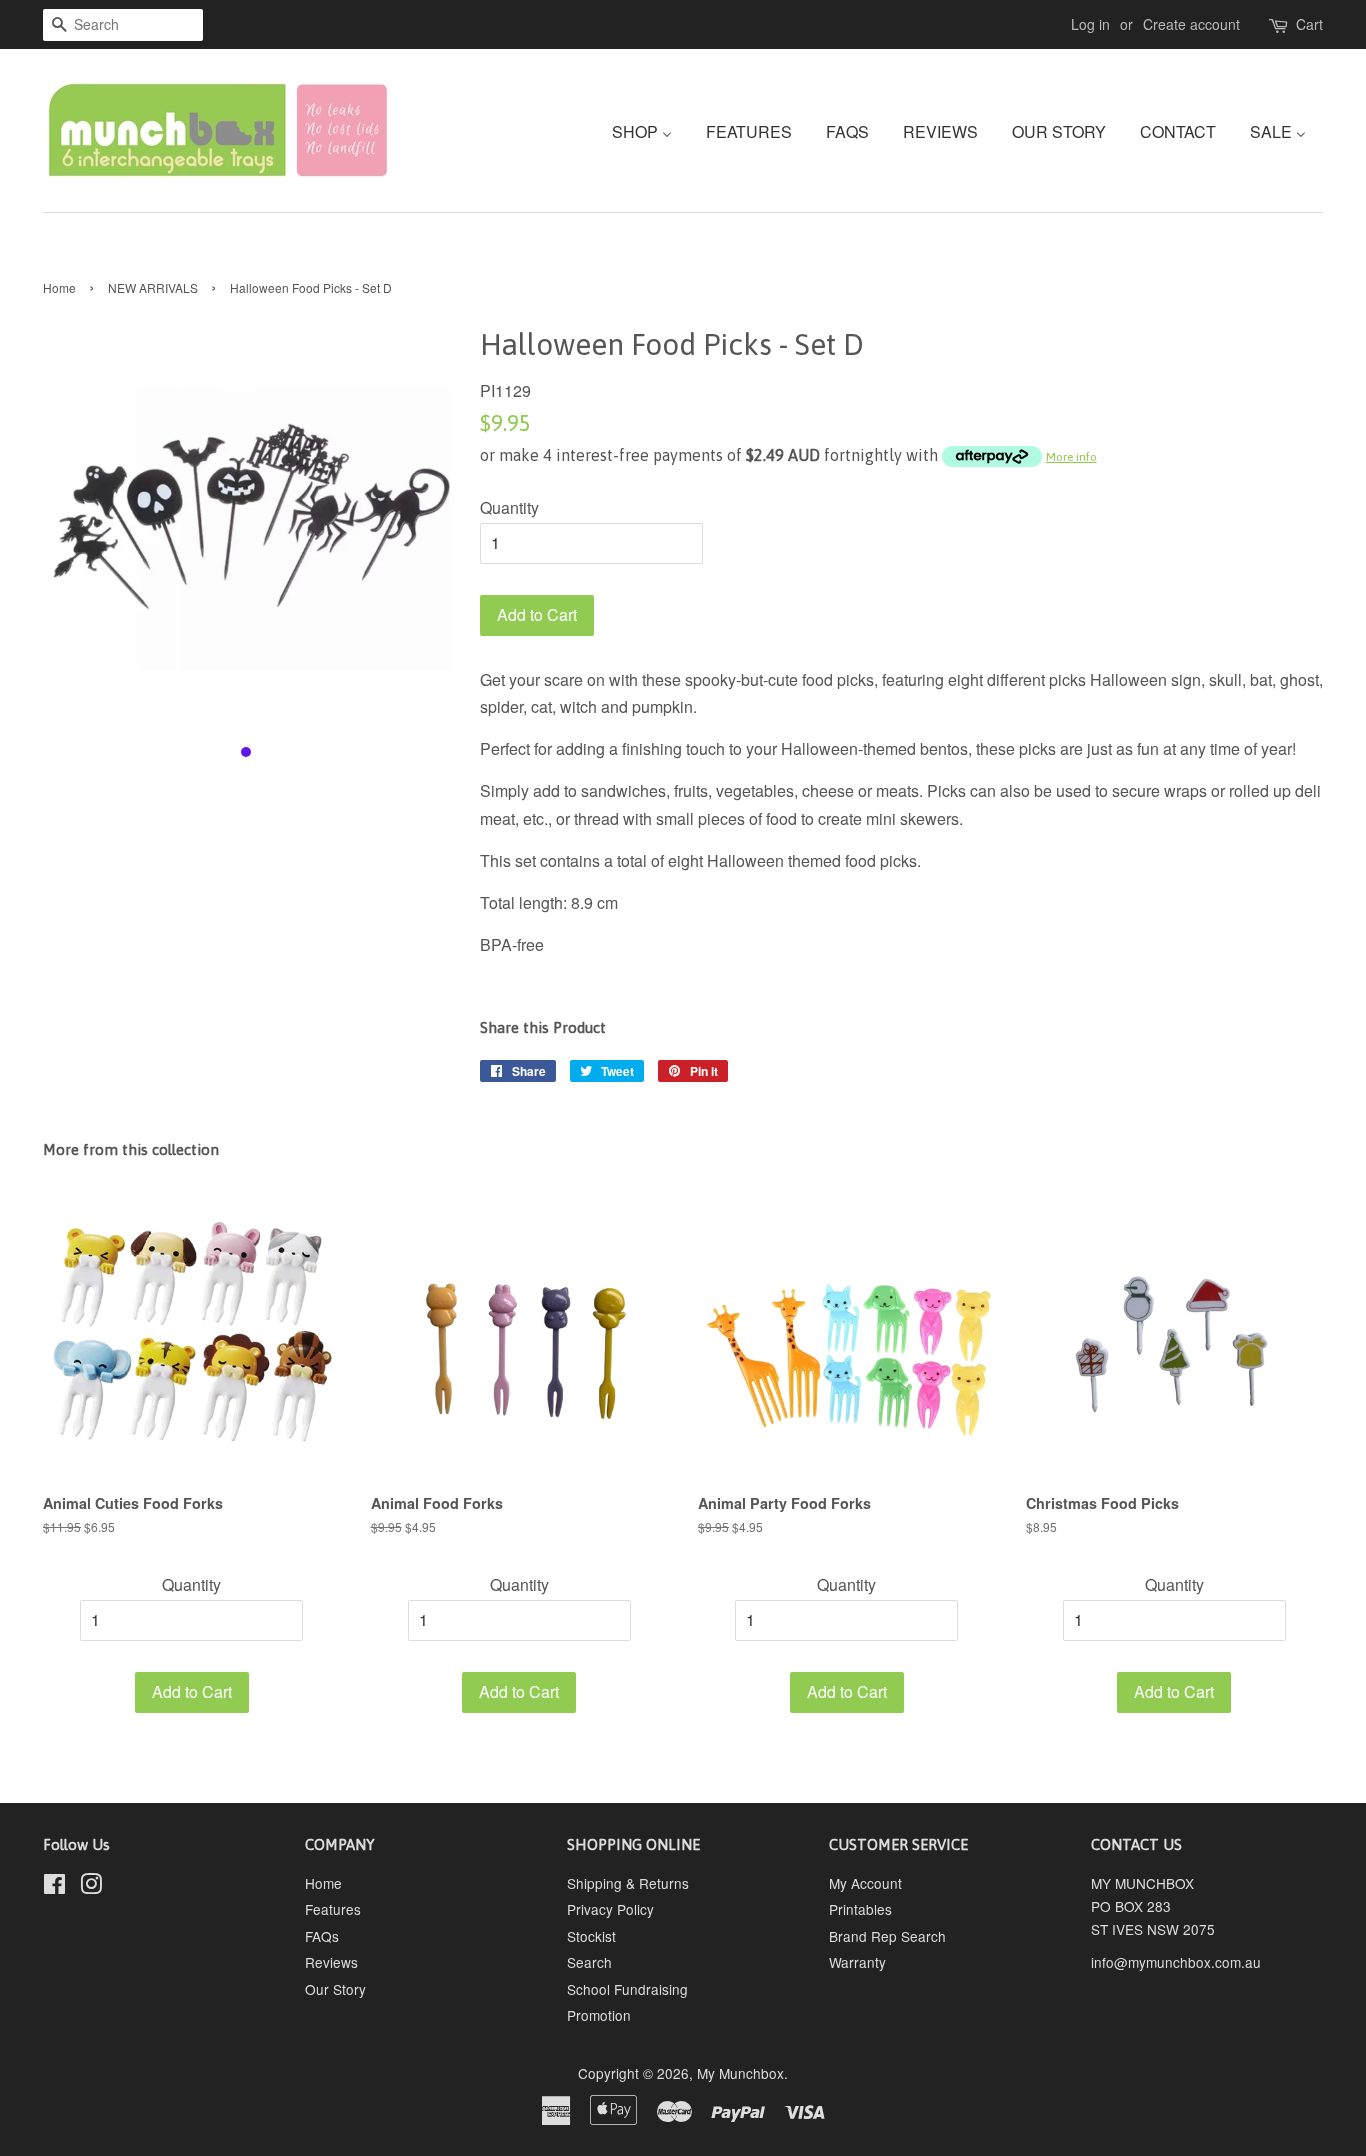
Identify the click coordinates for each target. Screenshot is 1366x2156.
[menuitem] (649, 130)
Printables (860, 1909)
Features (333, 1909)
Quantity (509, 507)
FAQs (322, 1936)
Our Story (335, 1989)
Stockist (591, 1936)
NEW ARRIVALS (153, 287)
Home (59, 287)
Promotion (599, 2015)
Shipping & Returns (628, 1883)
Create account (1191, 24)
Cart (1309, 24)
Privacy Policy (610, 1909)
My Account (865, 1883)
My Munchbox (740, 2073)
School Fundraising (627, 1989)
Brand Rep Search (887, 1936)
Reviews (331, 1962)
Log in (1090, 24)
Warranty (857, 1962)
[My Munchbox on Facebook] (54, 1887)
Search (589, 1962)
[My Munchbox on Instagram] (91, 1887)
